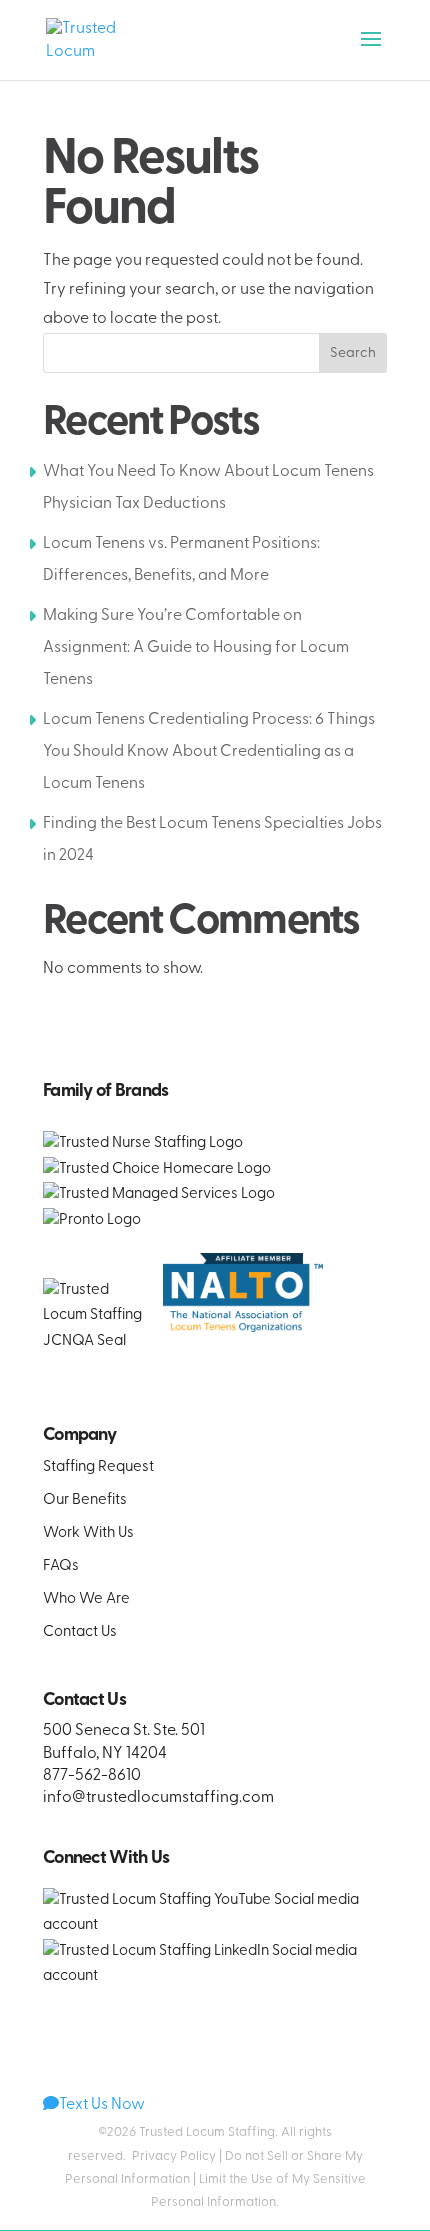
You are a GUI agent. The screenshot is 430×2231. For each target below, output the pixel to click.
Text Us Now (102, 2105)
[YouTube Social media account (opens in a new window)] (215, 1925)
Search (353, 353)
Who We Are (86, 1599)
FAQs (61, 1566)
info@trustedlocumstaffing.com (158, 1798)
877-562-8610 (92, 1776)
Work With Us (88, 1533)
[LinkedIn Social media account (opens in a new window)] (215, 1976)
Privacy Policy (174, 2156)
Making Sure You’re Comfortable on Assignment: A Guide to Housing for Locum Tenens (196, 648)
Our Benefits (85, 1500)
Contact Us (80, 1632)
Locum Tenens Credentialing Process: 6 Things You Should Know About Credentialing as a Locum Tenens (209, 752)
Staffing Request (98, 1467)
